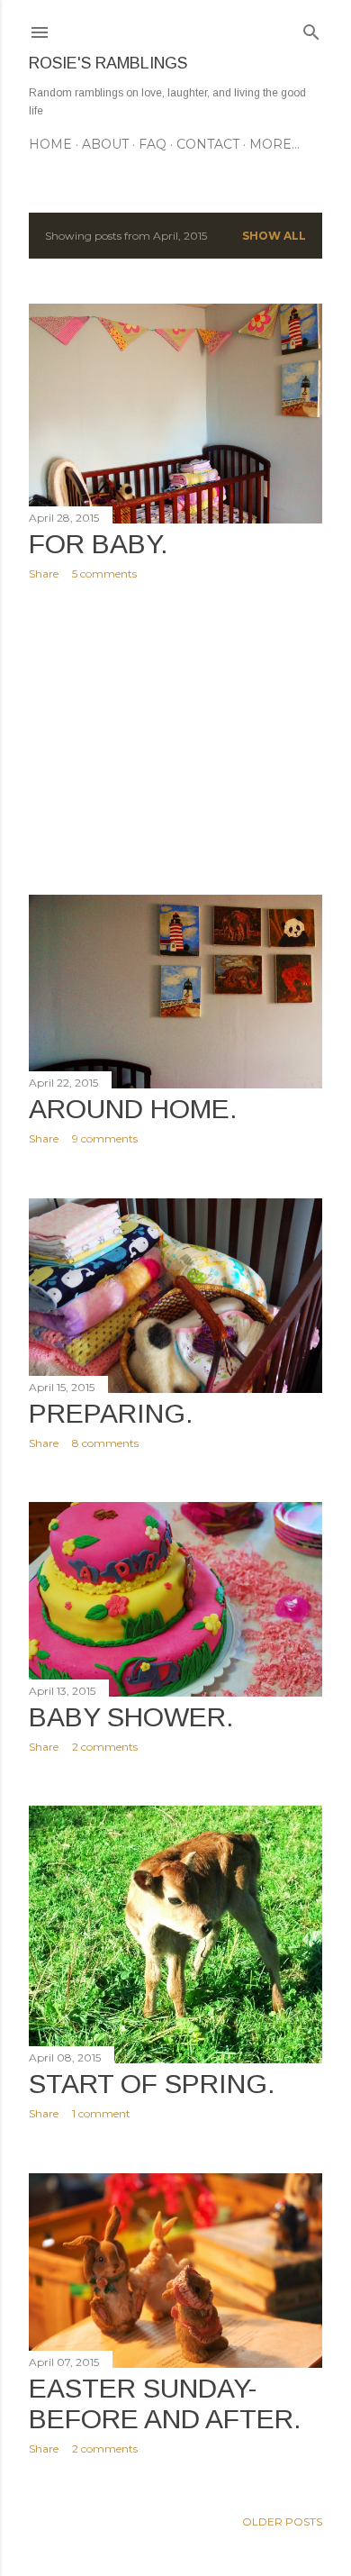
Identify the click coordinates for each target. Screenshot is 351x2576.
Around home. (133, 1109)
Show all (274, 236)
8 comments (105, 1443)
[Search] (311, 28)
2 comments (105, 1747)
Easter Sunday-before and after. (165, 2403)
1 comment (101, 2113)
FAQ (153, 144)
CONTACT (208, 144)
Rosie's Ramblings (108, 63)
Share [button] (44, 573)
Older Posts (282, 2521)
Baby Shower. (131, 1717)
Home (50, 144)
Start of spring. (152, 2084)
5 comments (104, 573)
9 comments (105, 1138)
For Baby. (99, 544)
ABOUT (105, 144)
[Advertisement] (175, 738)
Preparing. (111, 1413)
